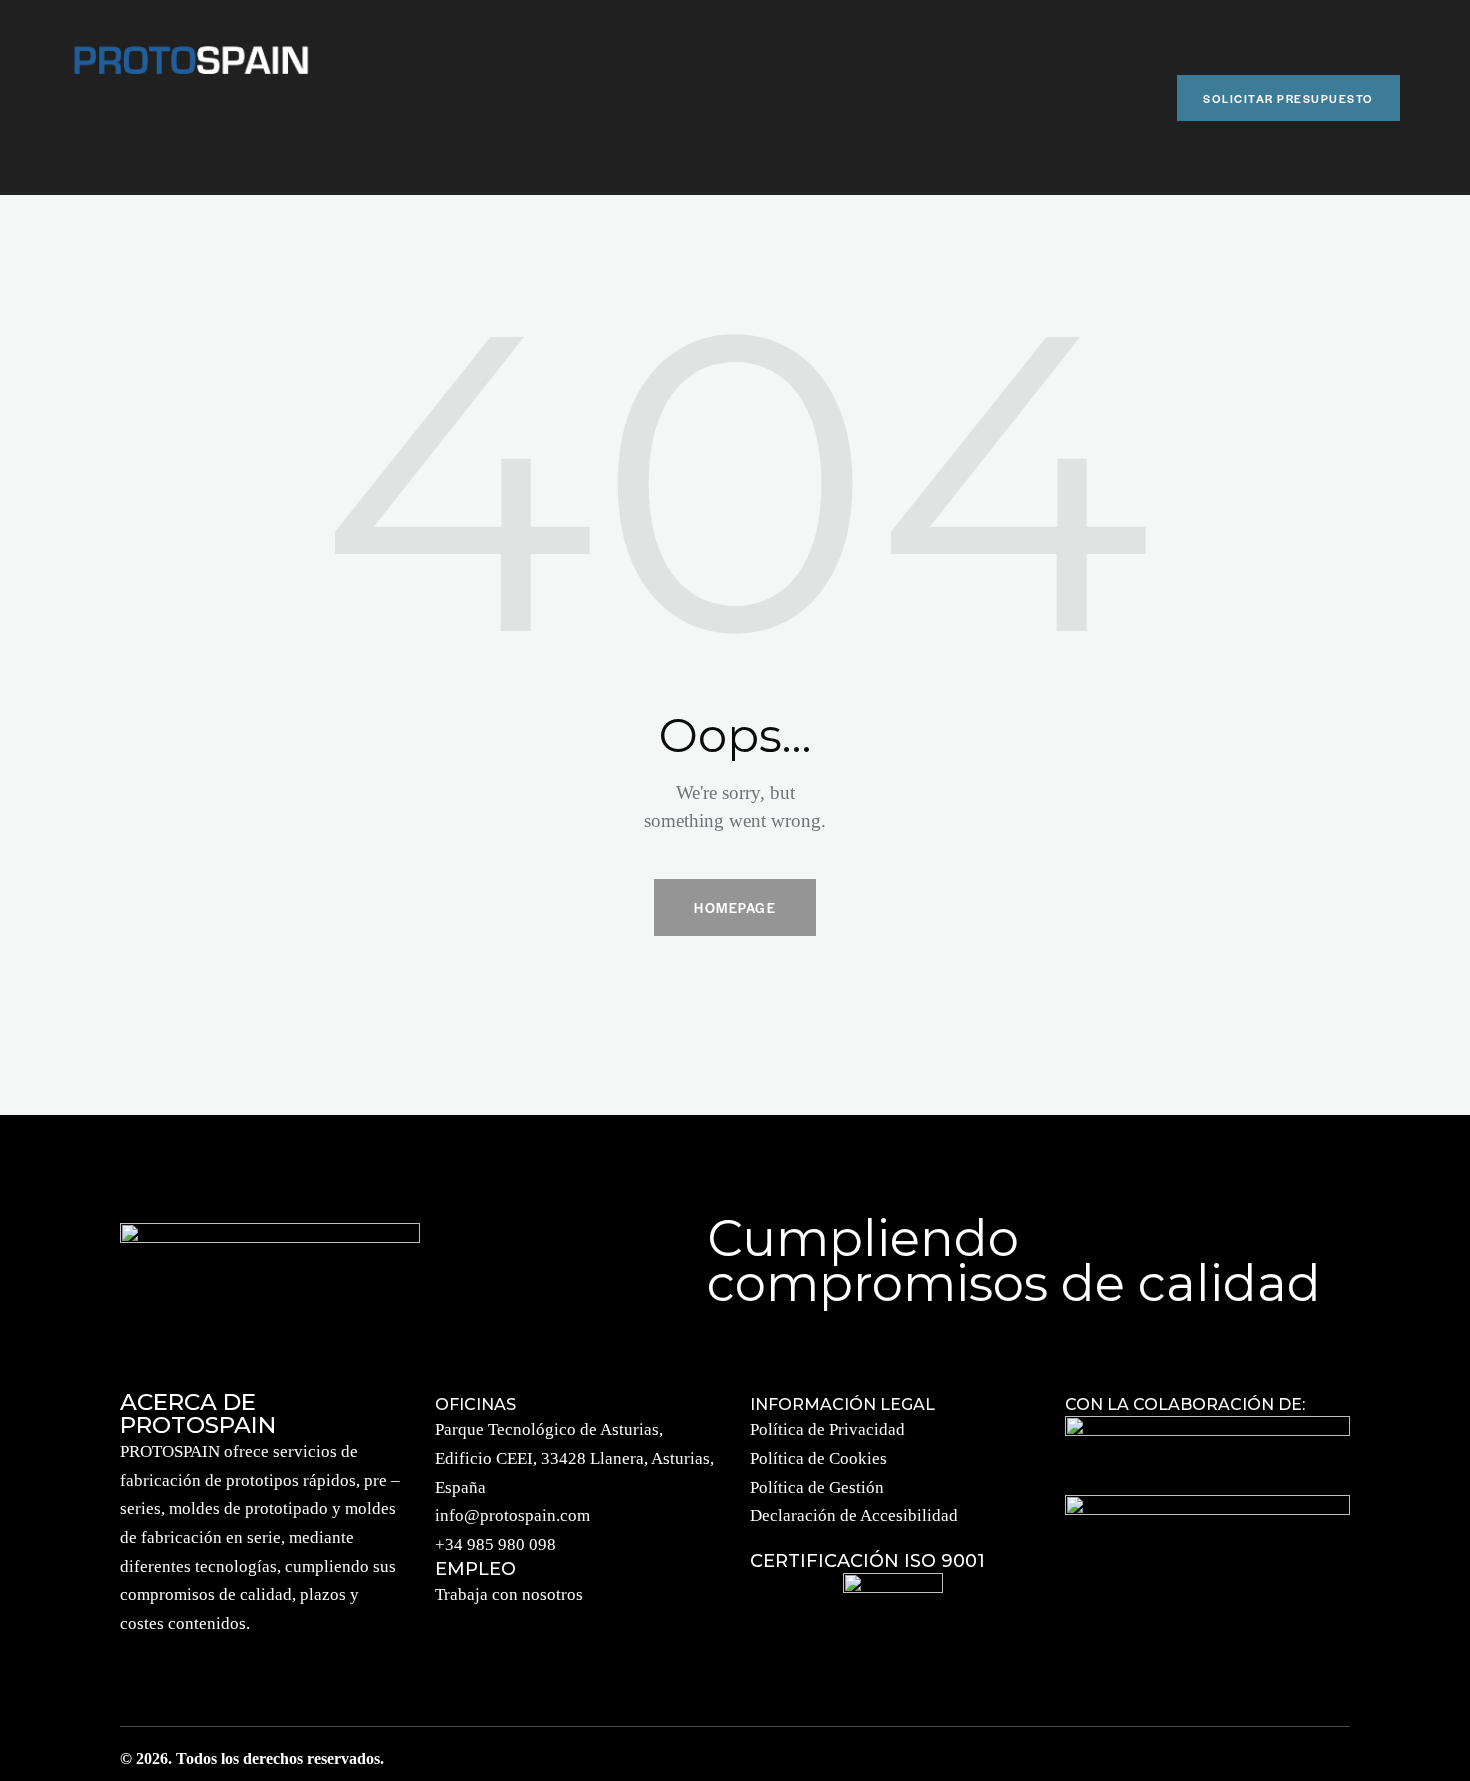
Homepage (735, 907)
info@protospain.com (512, 1515)
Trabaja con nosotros (509, 1594)
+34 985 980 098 (495, 1544)
